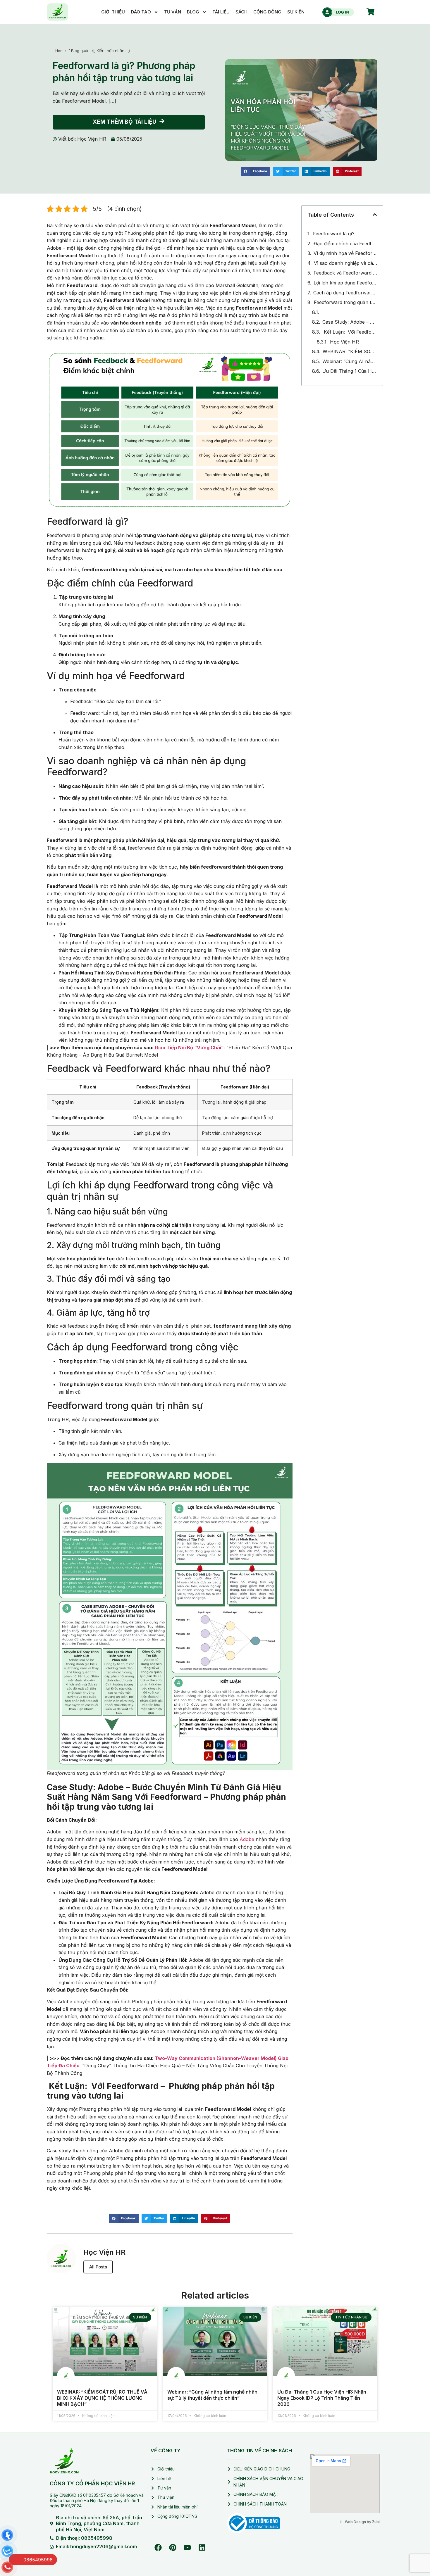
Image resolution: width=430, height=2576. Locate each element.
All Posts (98, 2267)
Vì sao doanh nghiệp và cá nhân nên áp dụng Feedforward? (345, 263)
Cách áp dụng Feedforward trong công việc (345, 293)
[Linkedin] (202, 2548)
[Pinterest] (173, 2548)
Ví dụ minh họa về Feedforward (345, 253)
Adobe (247, 1839)
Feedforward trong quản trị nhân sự (345, 302)
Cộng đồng (267, 12)
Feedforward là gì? (334, 234)
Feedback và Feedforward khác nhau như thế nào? (345, 273)
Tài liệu (221, 12)
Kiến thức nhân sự (113, 51)
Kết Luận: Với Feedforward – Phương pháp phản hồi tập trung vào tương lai (350, 332)
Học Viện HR (344, 342)
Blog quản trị (83, 51)
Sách (241, 12)
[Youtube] (187, 2548)
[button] (256, 171)
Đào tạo (141, 12)
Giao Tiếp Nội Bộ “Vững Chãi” (189, 1048)
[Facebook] (158, 2548)
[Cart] (370, 12)
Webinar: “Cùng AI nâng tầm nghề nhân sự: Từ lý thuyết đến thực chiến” (350, 361)
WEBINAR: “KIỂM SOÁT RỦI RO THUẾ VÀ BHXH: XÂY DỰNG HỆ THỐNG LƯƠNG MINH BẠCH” (350, 351)
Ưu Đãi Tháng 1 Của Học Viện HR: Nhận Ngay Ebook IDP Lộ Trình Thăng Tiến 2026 (350, 371)
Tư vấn (173, 12)
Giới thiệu (113, 12)
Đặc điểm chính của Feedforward (345, 244)
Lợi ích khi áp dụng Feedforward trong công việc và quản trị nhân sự (345, 283)
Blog (193, 12)
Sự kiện (296, 12)
